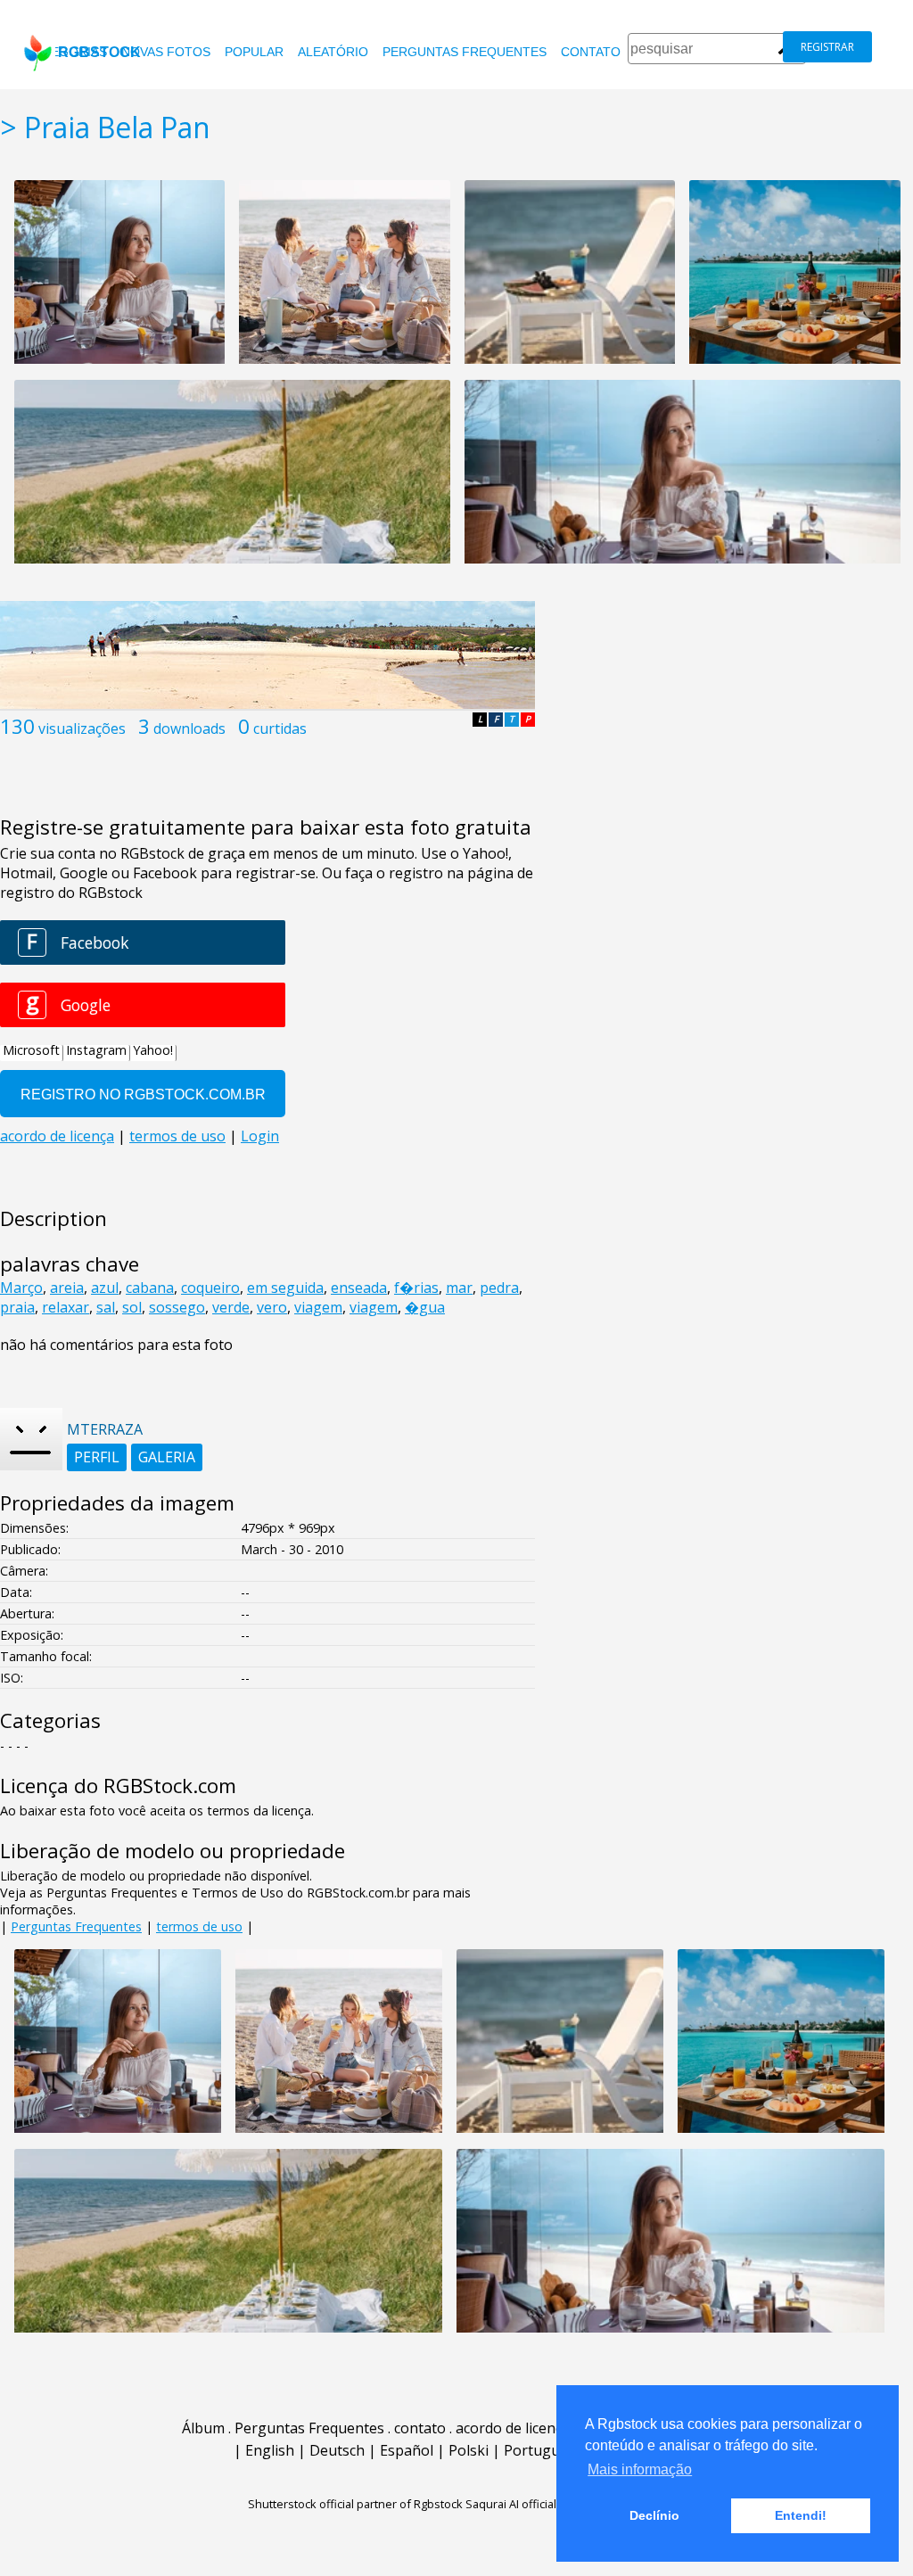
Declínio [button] (654, 2515)
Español (407, 2450)
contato (591, 52)
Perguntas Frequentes (465, 52)
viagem (318, 1307)
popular (254, 52)
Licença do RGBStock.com (118, 1786)
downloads (189, 728)
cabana (150, 1288)
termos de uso (199, 1926)
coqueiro (210, 1288)
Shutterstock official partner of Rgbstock (355, 2504)
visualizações (82, 728)
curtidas (280, 728)
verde (231, 1307)
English (270, 2450)
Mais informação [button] (640, 2469)
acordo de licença (513, 2428)
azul (105, 1288)
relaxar (66, 1307)
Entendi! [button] (801, 2515)
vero (272, 1307)
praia (17, 1307)
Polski (469, 2450)
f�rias (416, 1288)
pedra (499, 1288)
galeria (167, 1457)
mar (459, 1288)
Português (539, 2450)
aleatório (333, 52)
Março (21, 1288)
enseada (359, 1288)
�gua (425, 1307)
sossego (177, 1307)
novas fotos (166, 52)
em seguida (285, 1288)
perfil (97, 1457)
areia (67, 1288)
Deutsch (337, 2450)
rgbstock (99, 52)
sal (106, 1307)
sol (132, 1307)
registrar (827, 47)
